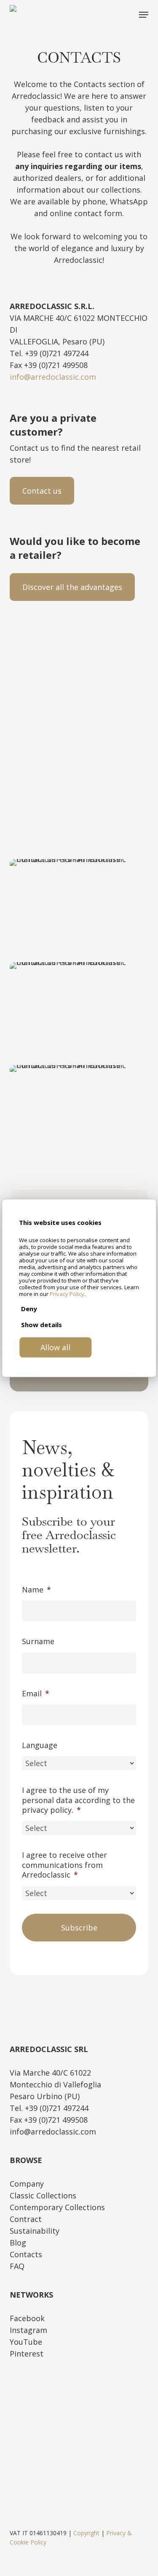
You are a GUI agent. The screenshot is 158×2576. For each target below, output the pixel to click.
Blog (18, 2243)
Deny (29, 1309)
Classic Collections (43, 2195)
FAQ (17, 2266)
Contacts (26, 2254)
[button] (144, 15)
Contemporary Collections (57, 2207)
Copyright (86, 2533)
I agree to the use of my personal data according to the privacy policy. (78, 1800)
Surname (38, 1641)
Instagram (28, 2330)
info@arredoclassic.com (53, 377)
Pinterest (27, 2354)
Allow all (55, 1347)
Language (40, 1745)
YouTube (26, 2342)
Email (36, 1694)
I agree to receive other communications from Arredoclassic (64, 1865)
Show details (42, 1325)
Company (27, 2184)
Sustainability (35, 2231)
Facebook (27, 2318)
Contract (26, 2219)
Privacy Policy (67, 1294)
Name (36, 1590)
